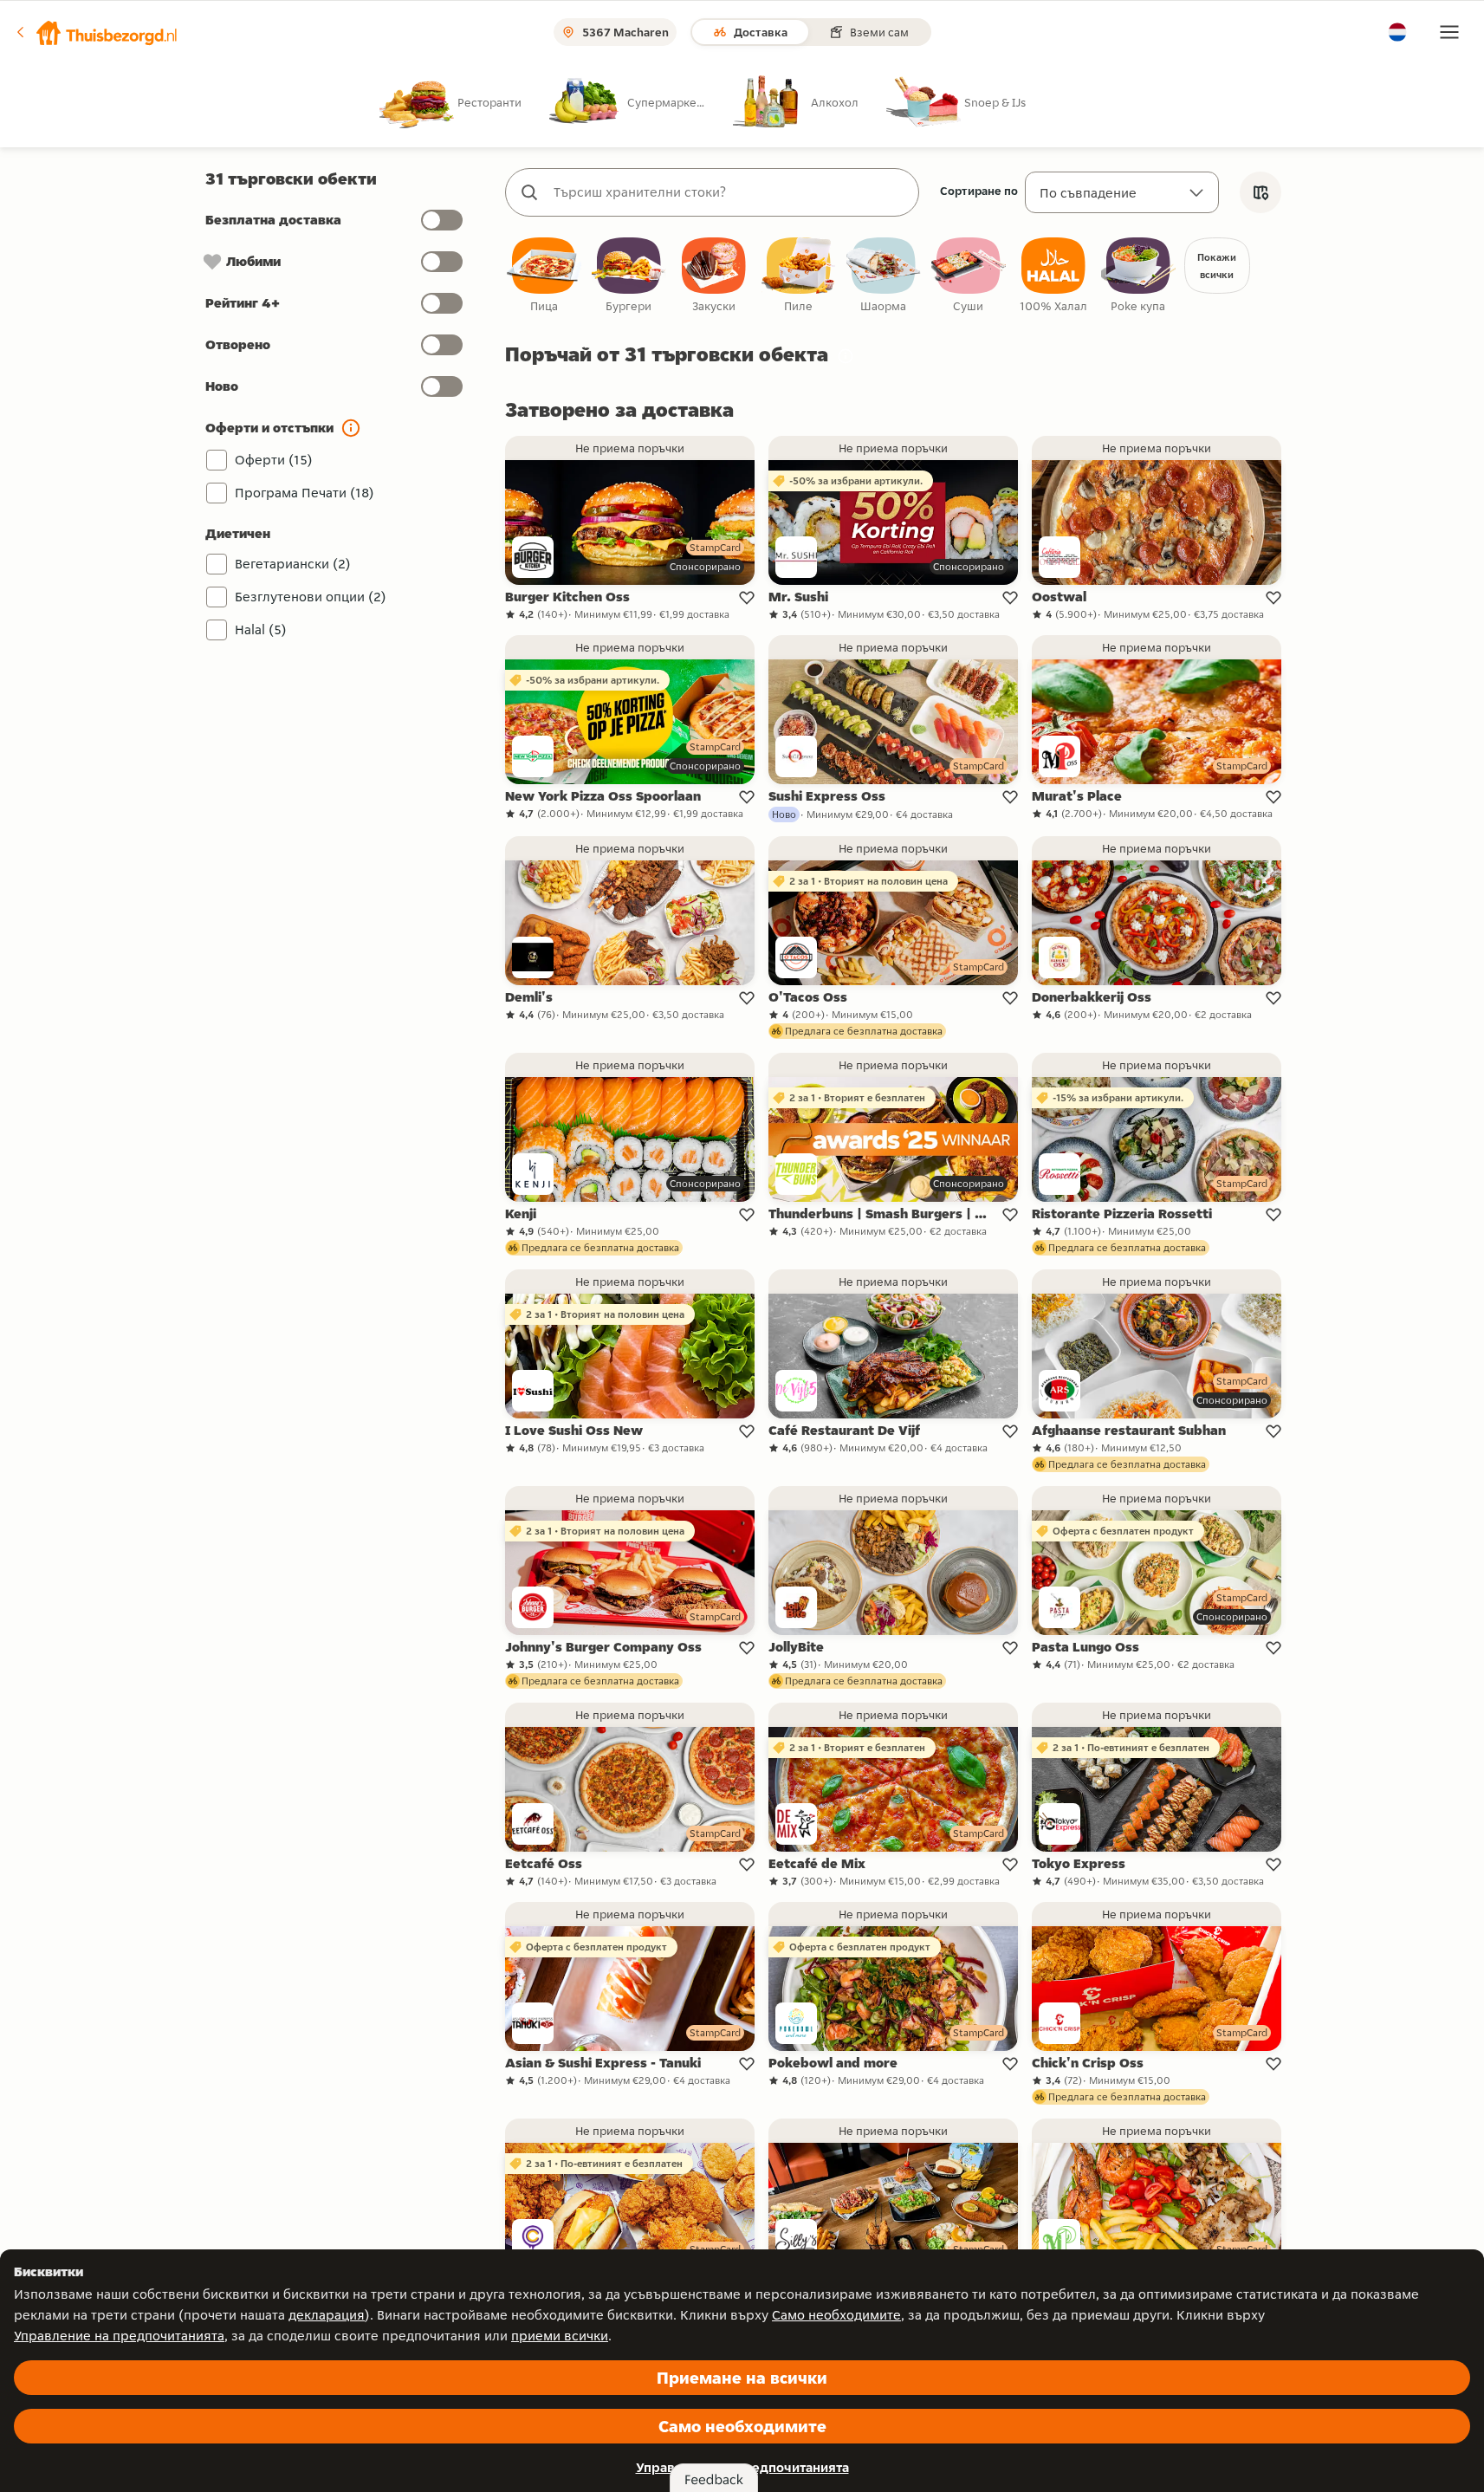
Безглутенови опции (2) (311, 597)
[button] (96, 32)
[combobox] (729, 192)
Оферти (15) (274, 460)
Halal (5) (261, 629)
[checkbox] (544, 276)
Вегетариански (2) (293, 564)
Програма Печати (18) (305, 493)
